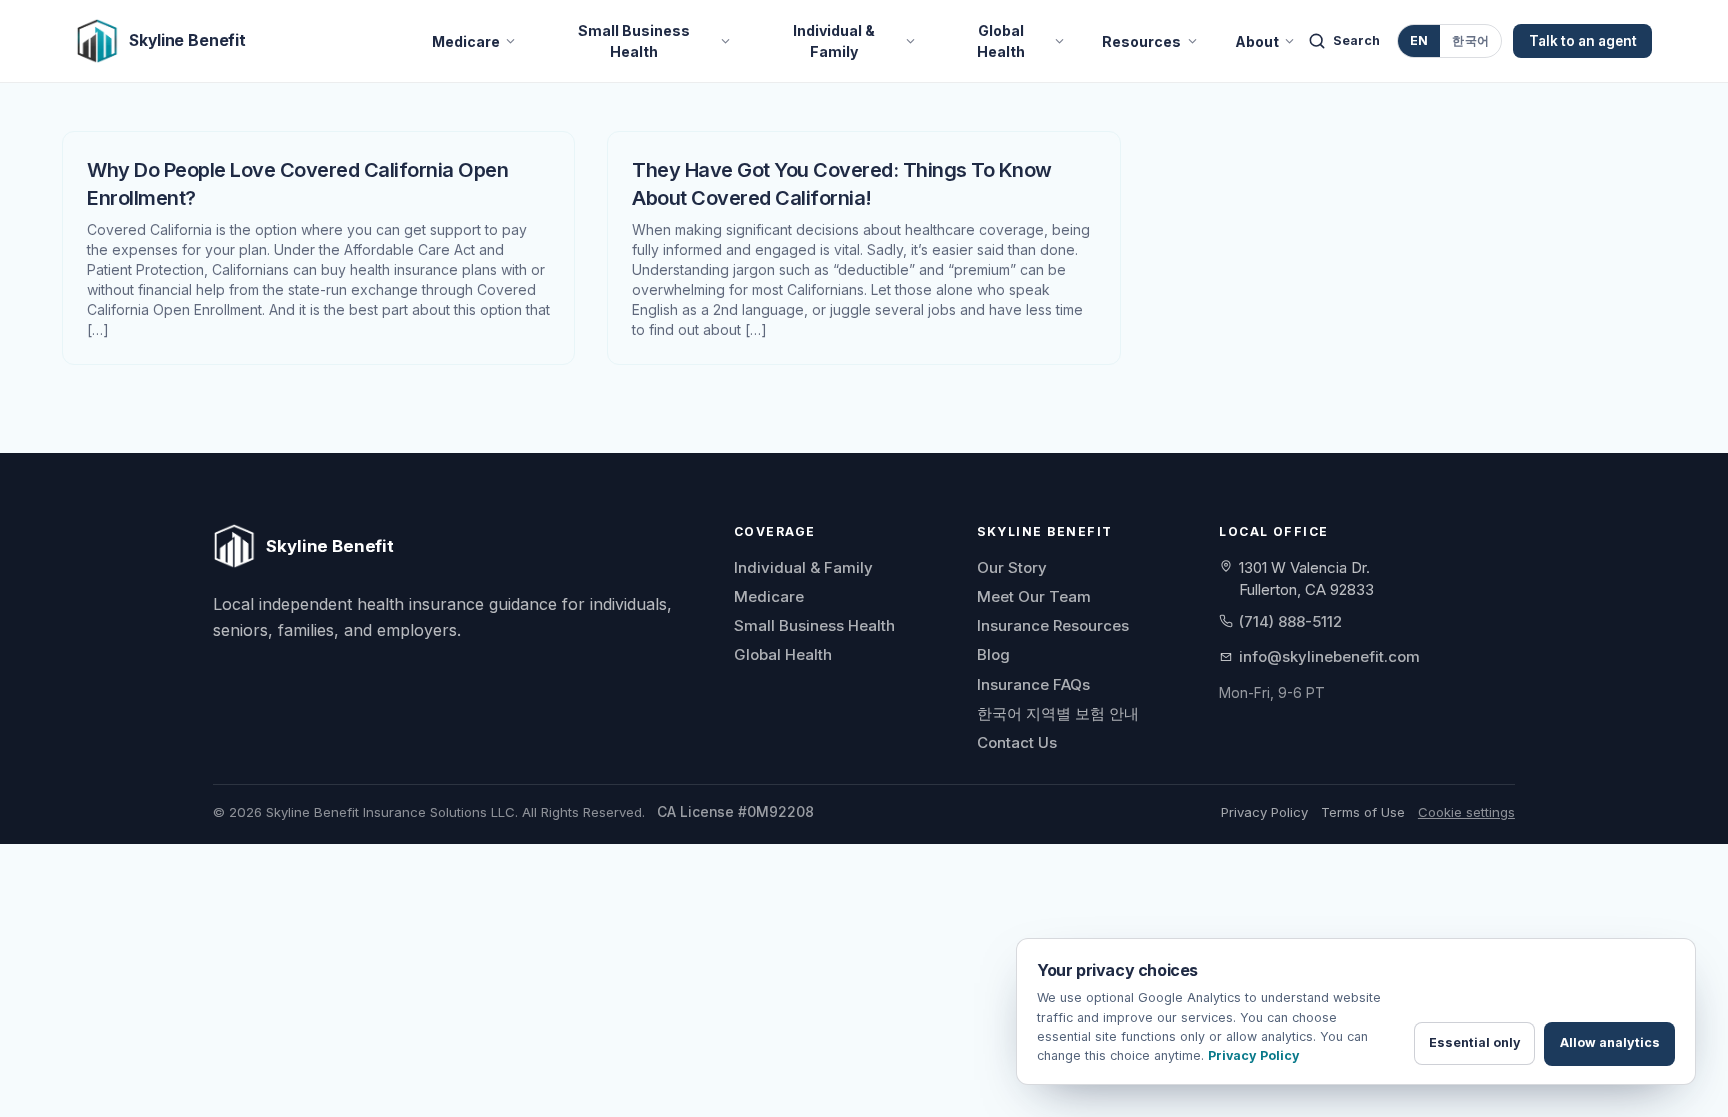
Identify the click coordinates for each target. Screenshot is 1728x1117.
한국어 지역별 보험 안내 (1058, 713)
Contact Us (1017, 742)
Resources (1141, 40)
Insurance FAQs (1033, 684)
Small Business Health (634, 41)
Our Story (1012, 567)
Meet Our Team (1034, 596)
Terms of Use (1363, 812)
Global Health (1001, 41)
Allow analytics (1610, 1042)
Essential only (1475, 1042)
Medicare (466, 40)
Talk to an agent (1583, 41)
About (1257, 40)
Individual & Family (834, 41)
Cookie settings (1466, 812)
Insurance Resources (1053, 625)
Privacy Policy (1264, 812)
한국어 (1470, 40)
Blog (993, 654)
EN (1419, 40)
